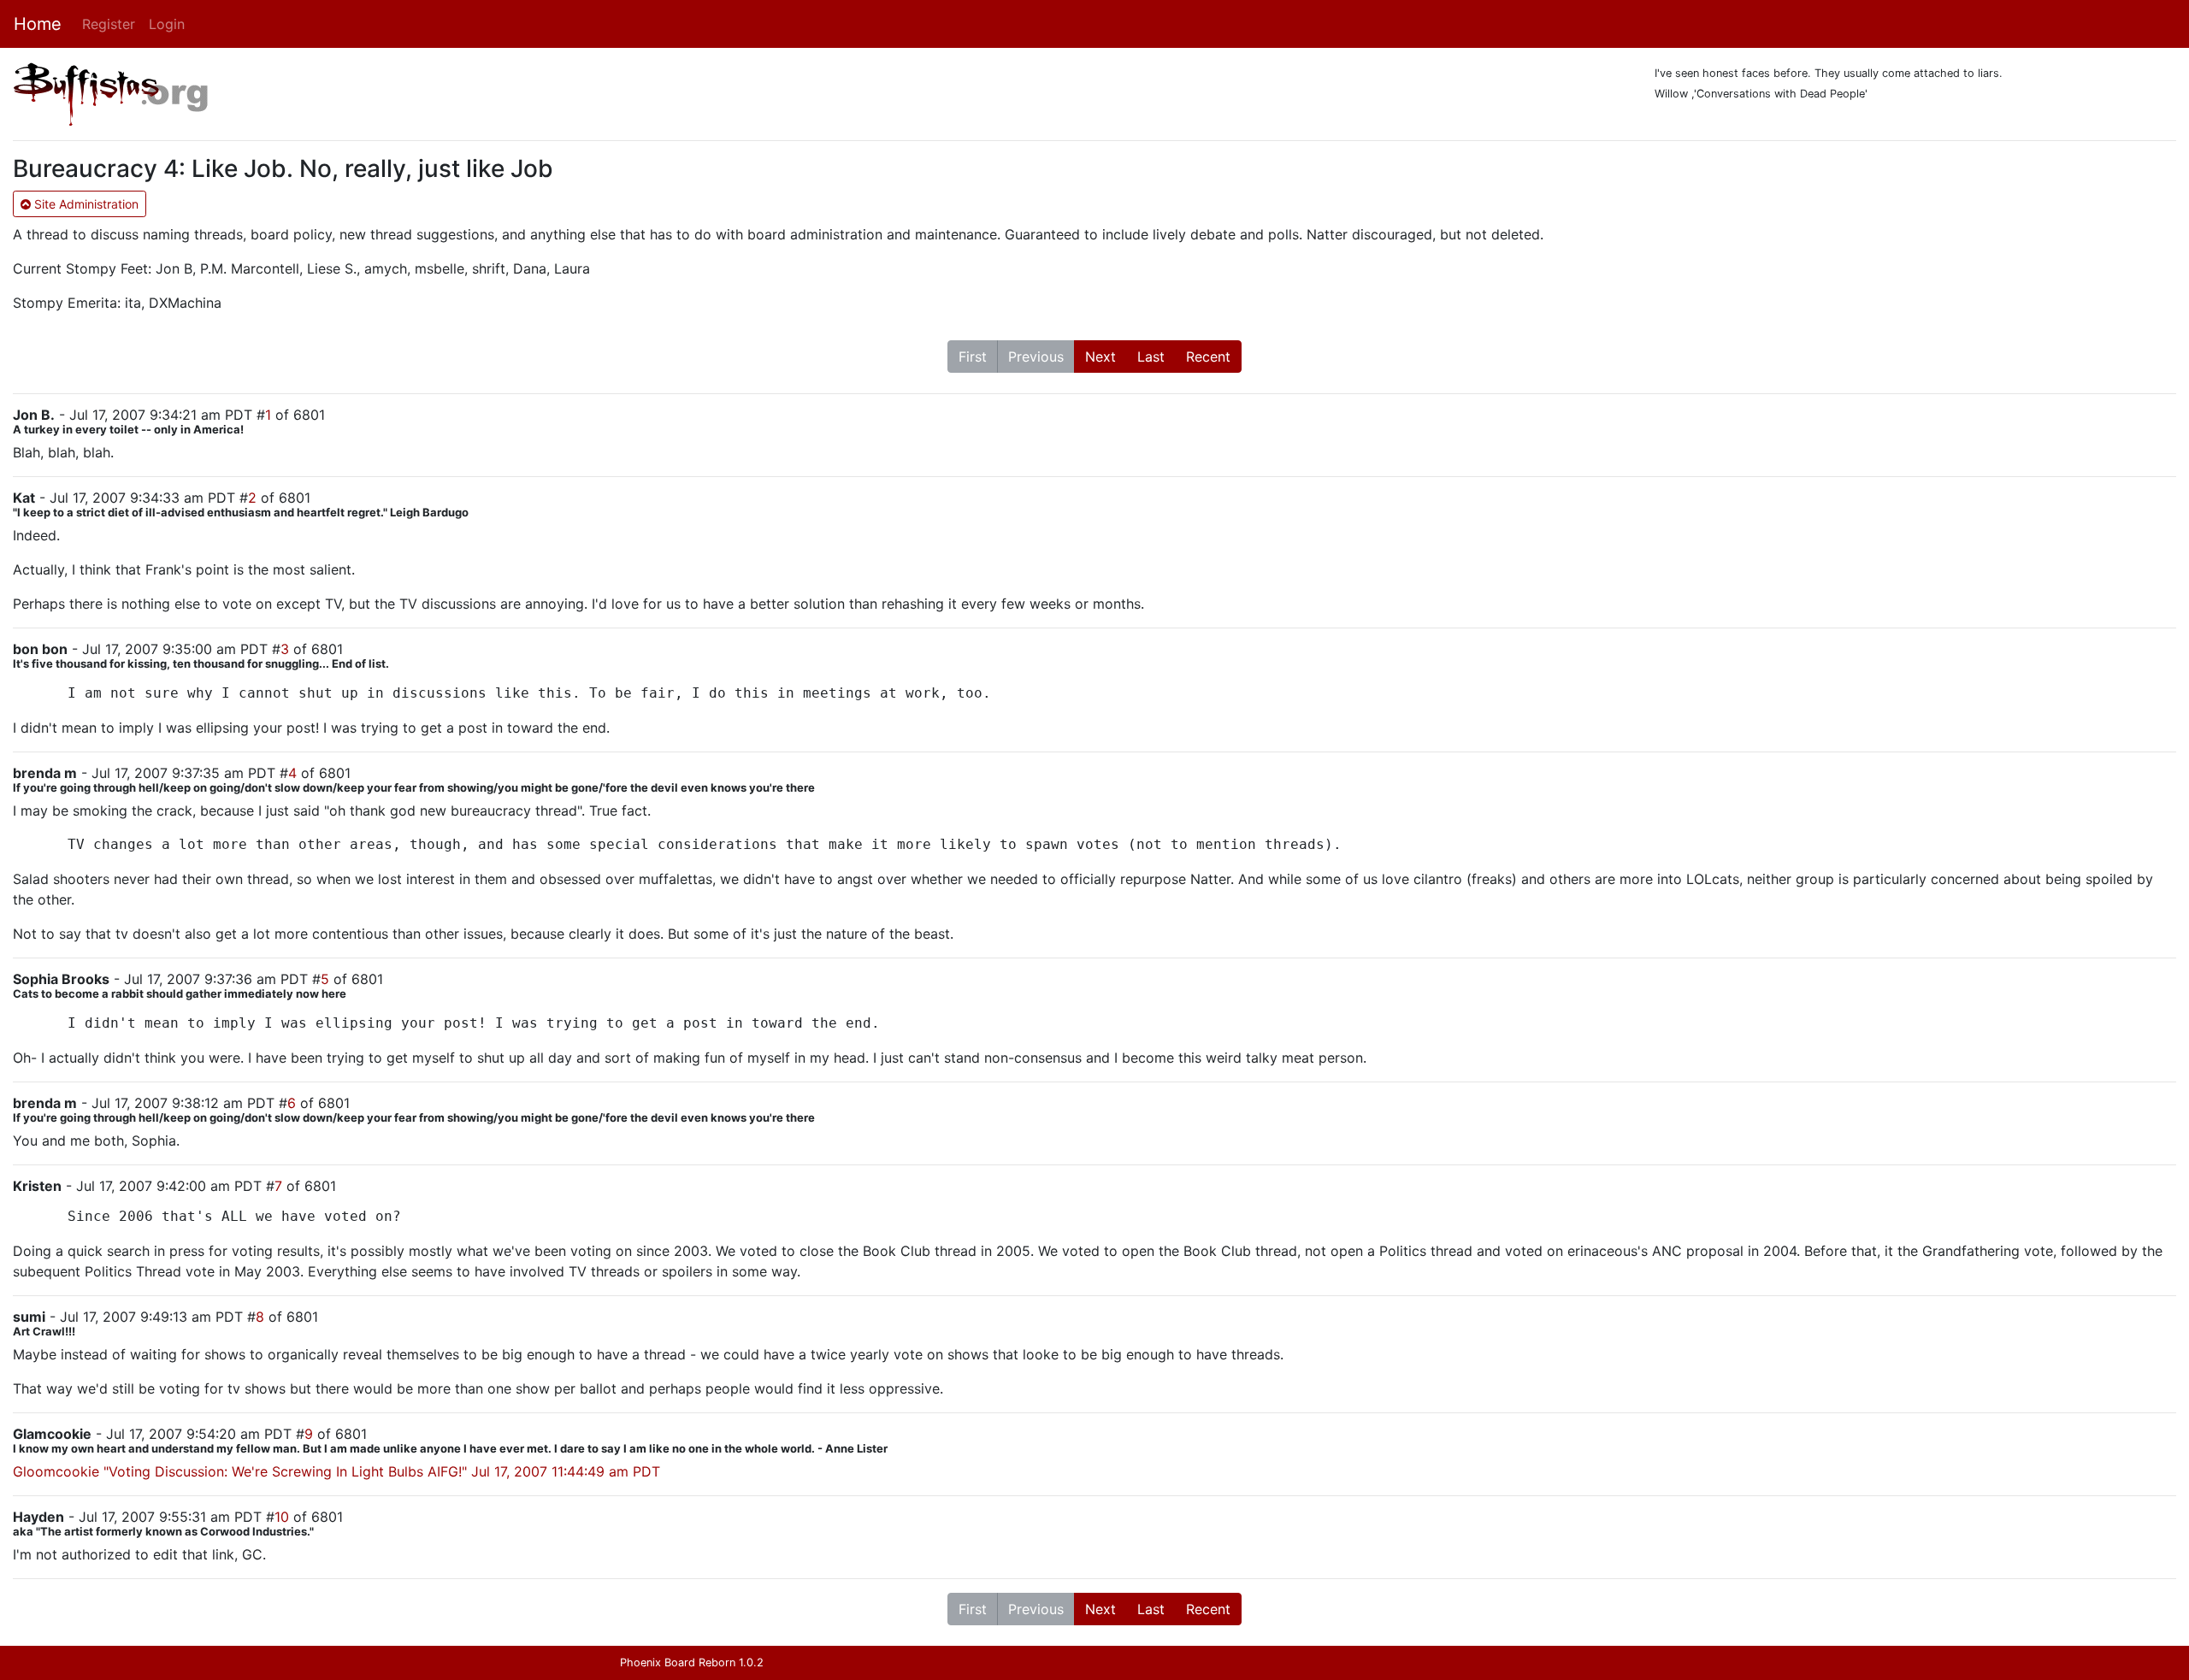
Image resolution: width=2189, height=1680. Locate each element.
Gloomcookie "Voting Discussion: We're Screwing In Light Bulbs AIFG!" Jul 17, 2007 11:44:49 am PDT (336, 1471)
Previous (1036, 357)
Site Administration (85, 204)
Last (1151, 357)
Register (109, 24)
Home (38, 24)
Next (1100, 357)
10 (282, 1517)
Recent (1208, 357)
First (973, 357)
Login (167, 24)
